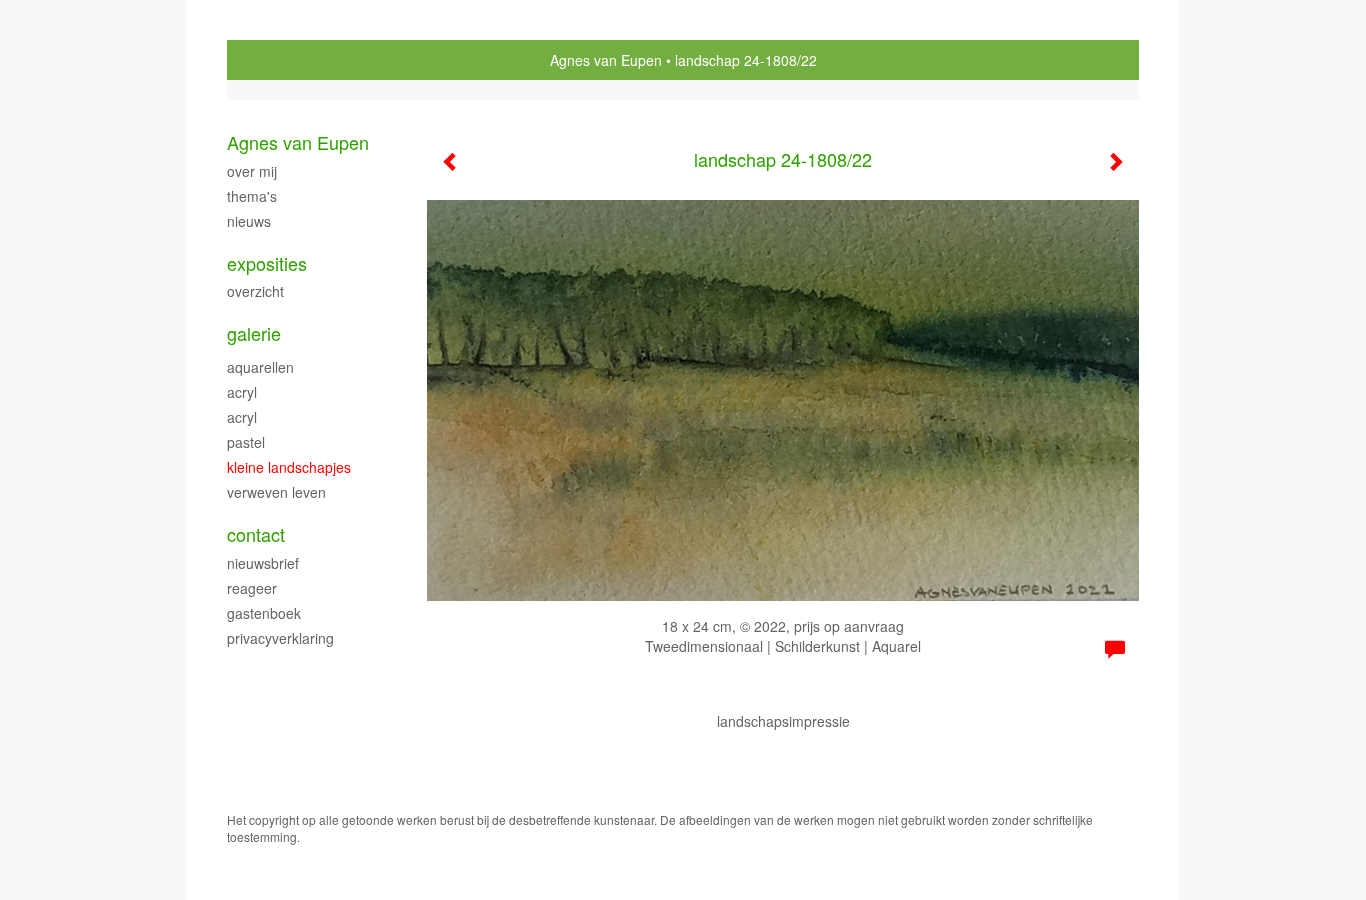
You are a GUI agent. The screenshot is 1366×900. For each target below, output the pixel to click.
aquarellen (260, 367)
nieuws (249, 221)
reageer (252, 588)
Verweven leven (276, 492)
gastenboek (264, 613)
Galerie (254, 333)
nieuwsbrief (263, 563)
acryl (242, 392)
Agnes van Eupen (606, 60)
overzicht (255, 291)
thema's (252, 196)
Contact (256, 534)
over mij (252, 171)
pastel (246, 442)
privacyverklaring (280, 638)
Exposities (267, 263)
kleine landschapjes (289, 467)
